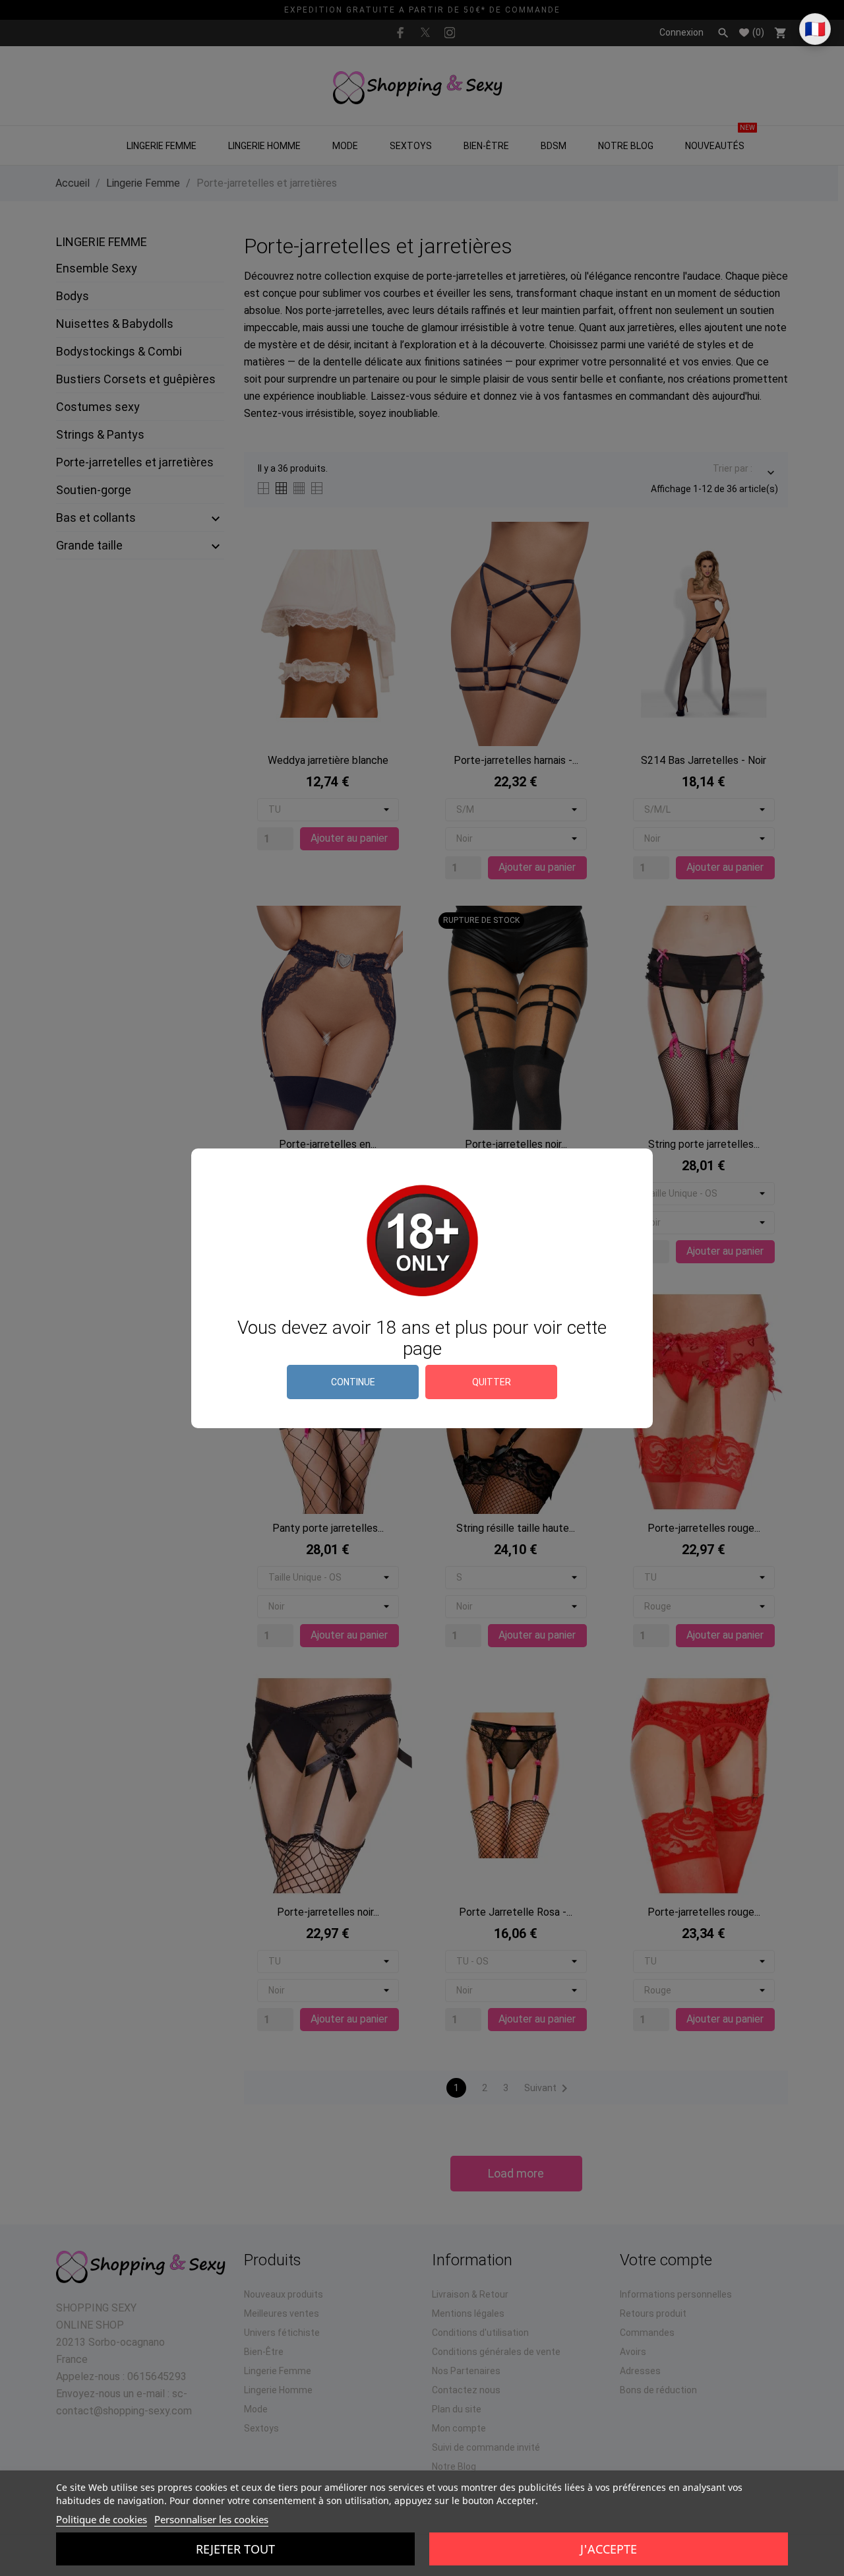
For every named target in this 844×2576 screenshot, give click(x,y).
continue (353, 1382)
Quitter (492, 1382)
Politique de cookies (102, 2519)
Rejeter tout (235, 2549)
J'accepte (609, 2549)
